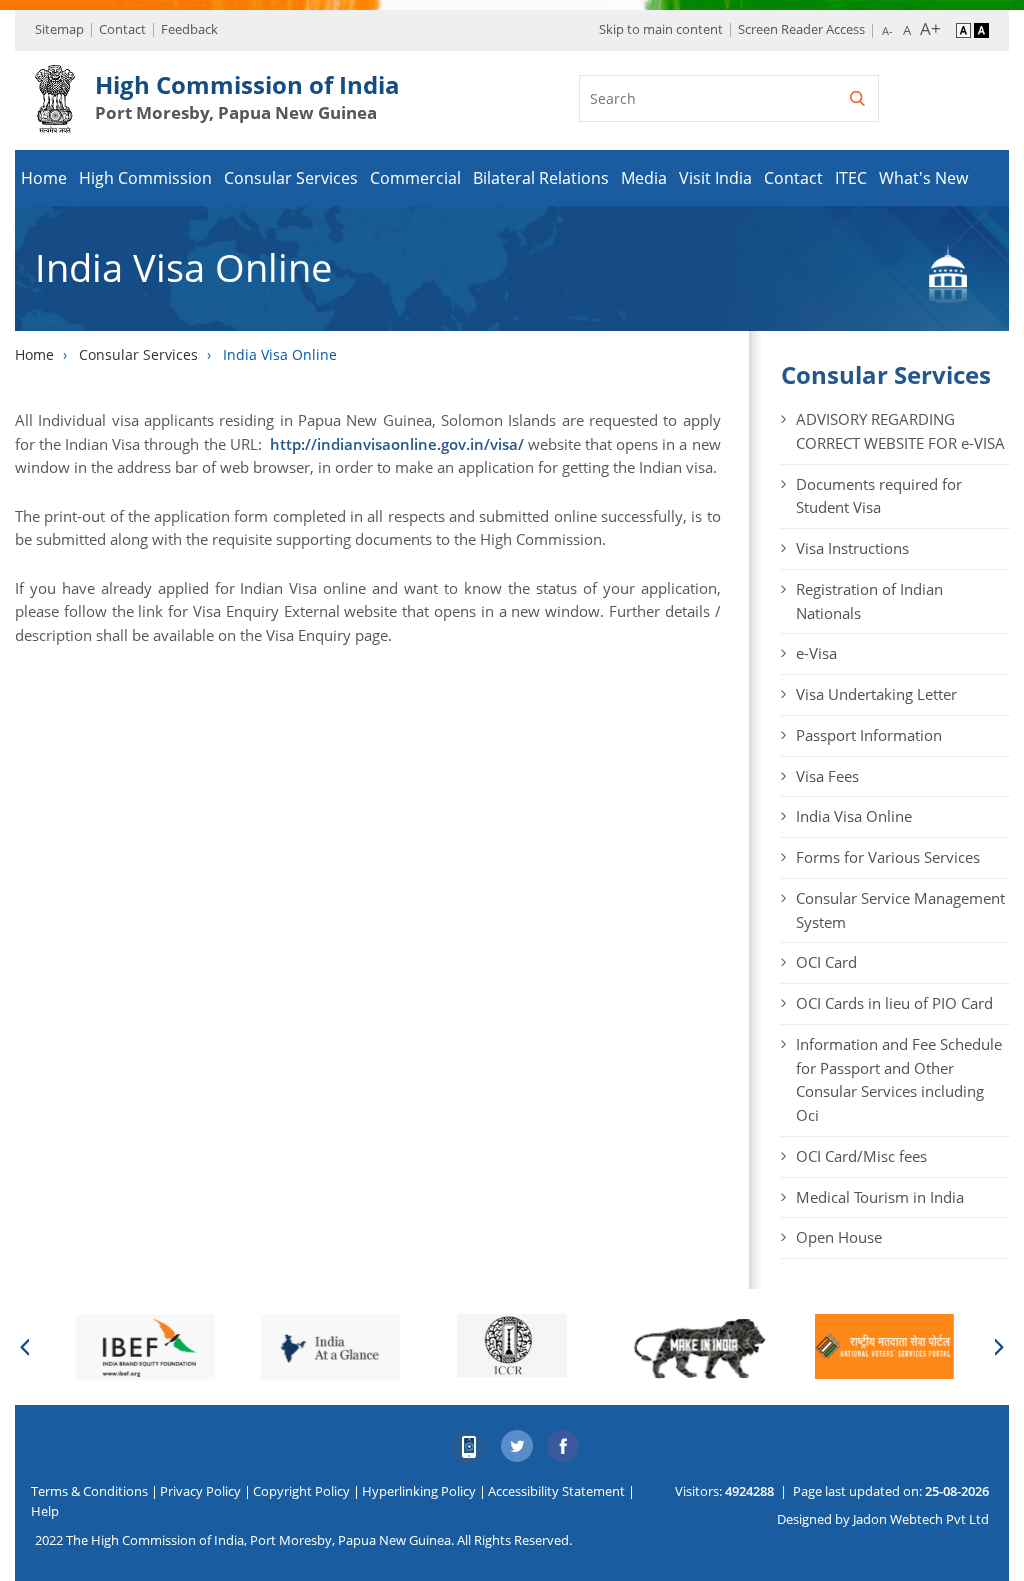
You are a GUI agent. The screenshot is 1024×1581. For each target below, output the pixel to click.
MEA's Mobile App (470, 1447)
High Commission (145, 178)
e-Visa (816, 653)
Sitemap (59, 29)
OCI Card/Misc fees (861, 1156)
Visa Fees (827, 776)
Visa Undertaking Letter (876, 694)
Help (45, 1511)
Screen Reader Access (801, 29)
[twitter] (517, 1447)
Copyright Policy (301, 1491)
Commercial (415, 178)
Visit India (715, 178)
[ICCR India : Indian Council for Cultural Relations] (512, 1345)
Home (44, 178)
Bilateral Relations (541, 178)
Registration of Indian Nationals (869, 601)
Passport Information (869, 735)
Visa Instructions (852, 548)
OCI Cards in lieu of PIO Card (894, 1003)
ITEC (851, 178)
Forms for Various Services (888, 857)
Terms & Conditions (89, 1491)
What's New (923, 178)
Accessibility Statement (556, 1491)
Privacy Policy (200, 1491)
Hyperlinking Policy (419, 1491)
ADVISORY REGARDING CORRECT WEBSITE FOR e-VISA (900, 431)
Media (644, 178)
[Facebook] (564, 1447)
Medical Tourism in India (880, 1197)
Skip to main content (661, 29)
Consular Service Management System (900, 910)
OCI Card (826, 962)
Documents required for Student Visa (879, 496)
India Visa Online (854, 816)
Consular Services (291, 178)
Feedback (189, 29)
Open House (839, 1237)
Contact (122, 29)
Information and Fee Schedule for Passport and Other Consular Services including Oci (899, 1079)
